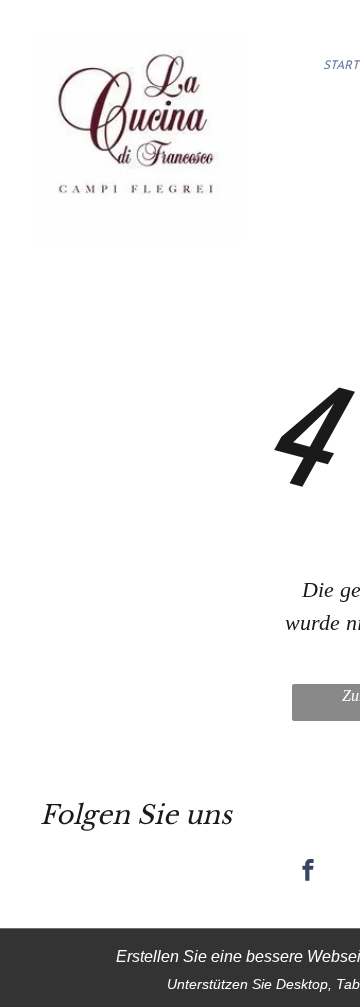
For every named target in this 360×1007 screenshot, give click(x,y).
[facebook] (308, 872)
